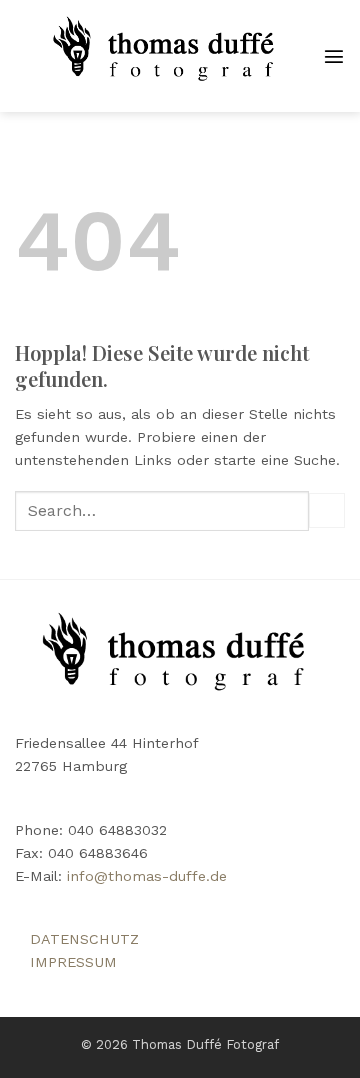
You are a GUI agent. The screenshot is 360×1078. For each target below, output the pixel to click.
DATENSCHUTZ (84, 939)
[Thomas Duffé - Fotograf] (169, 56)
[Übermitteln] (327, 511)
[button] (334, 56)
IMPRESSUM (73, 962)
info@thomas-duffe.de (147, 876)
